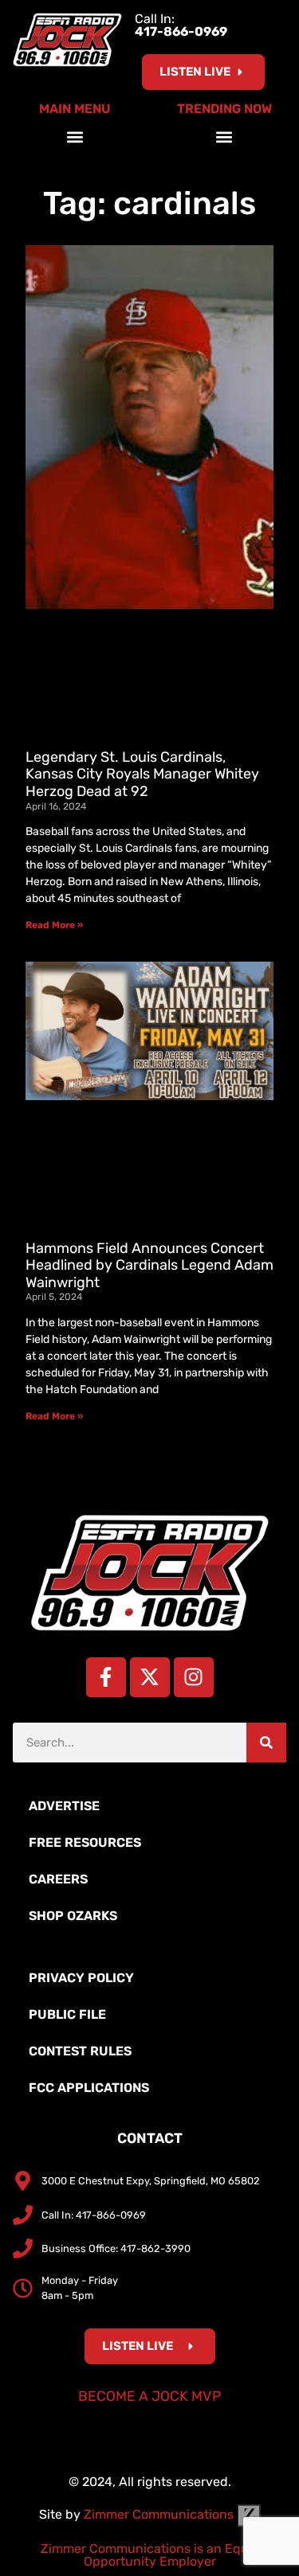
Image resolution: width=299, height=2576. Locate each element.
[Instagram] (194, 1677)
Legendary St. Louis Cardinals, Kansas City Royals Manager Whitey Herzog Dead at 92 (142, 774)
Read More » (54, 925)
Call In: (181, 25)
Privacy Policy (81, 1978)
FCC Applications (89, 2088)
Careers (58, 1879)
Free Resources (85, 1842)
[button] (75, 137)
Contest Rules (80, 2051)
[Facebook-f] (106, 1677)
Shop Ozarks (73, 1916)
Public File (67, 2014)
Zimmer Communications (160, 2514)
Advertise (64, 1806)
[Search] (266, 1743)
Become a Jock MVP (149, 2396)
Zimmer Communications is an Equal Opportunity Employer (150, 2555)
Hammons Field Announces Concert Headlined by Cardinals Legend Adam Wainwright (149, 1265)
